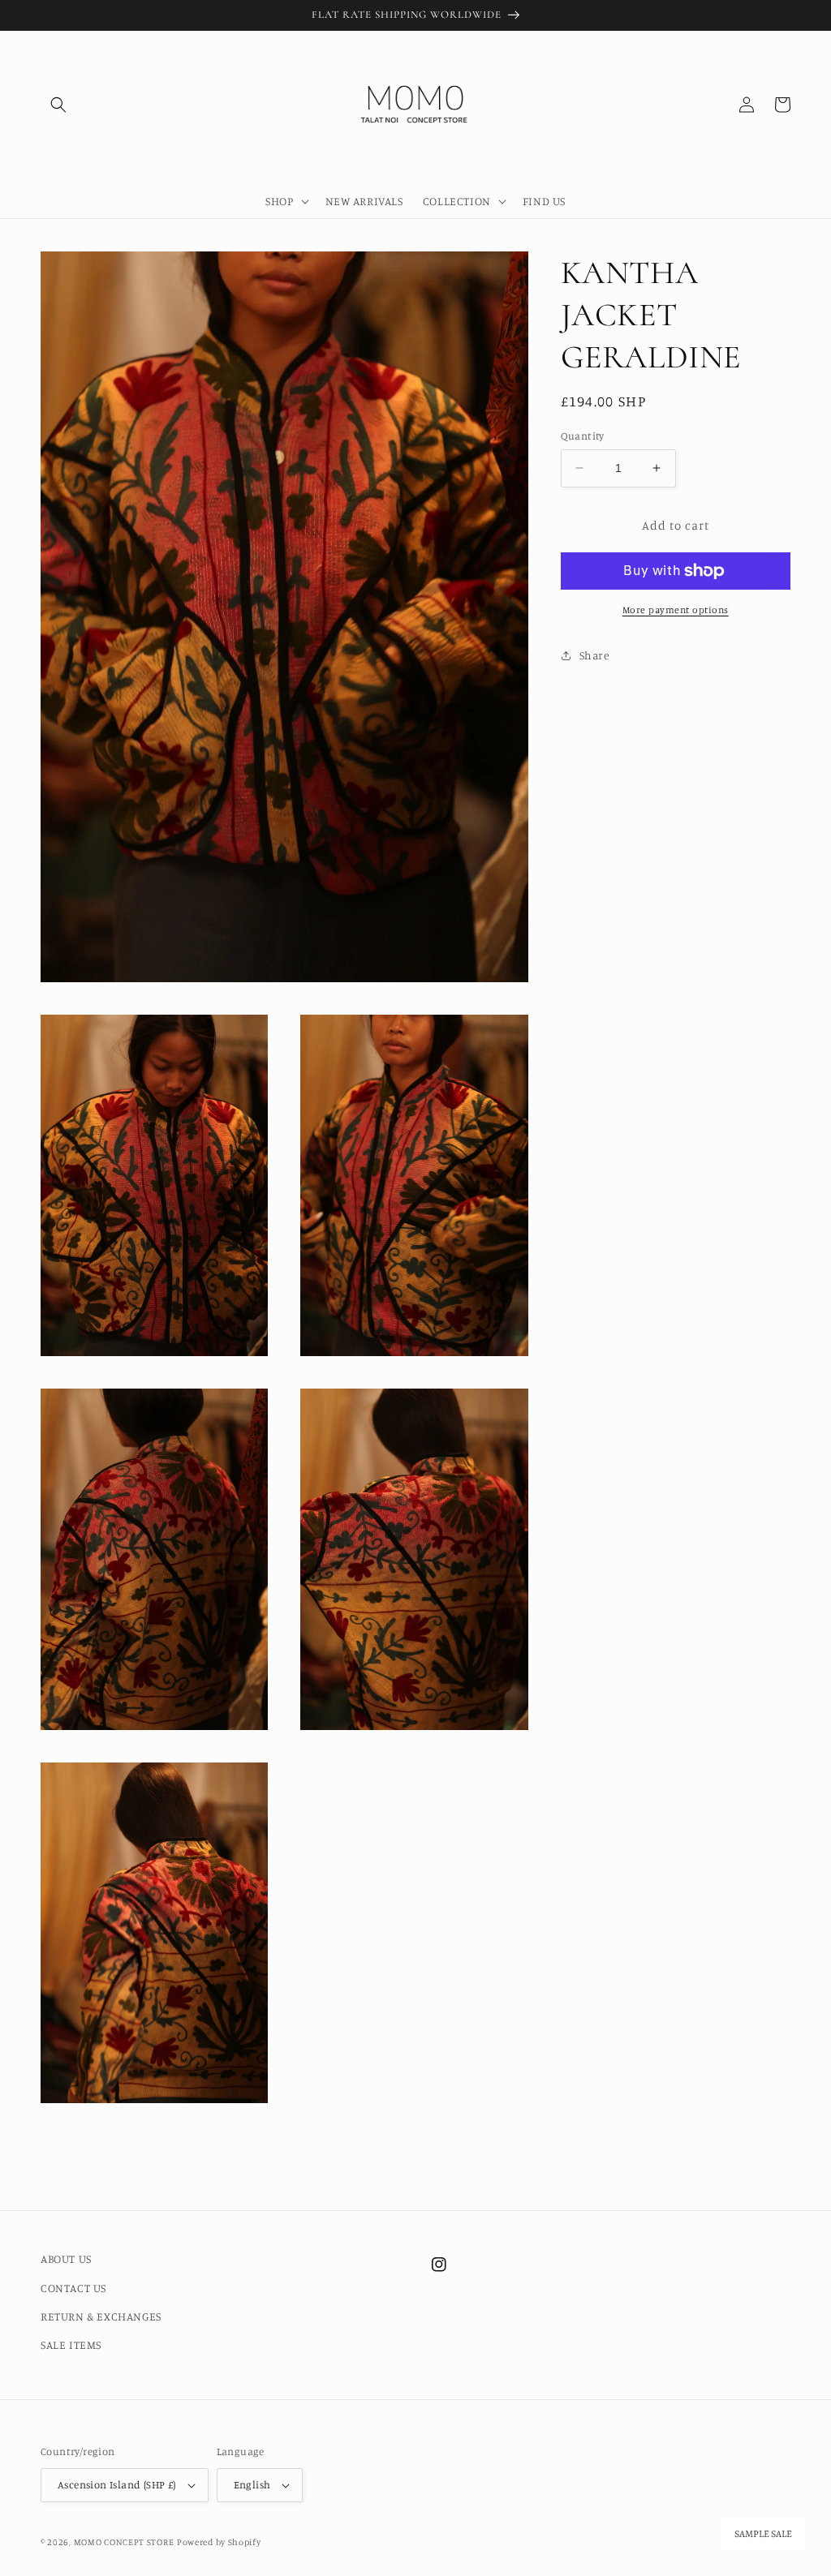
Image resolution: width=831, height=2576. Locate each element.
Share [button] (595, 655)
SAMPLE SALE (763, 2534)
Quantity (583, 436)
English (252, 2484)
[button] (58, 105)
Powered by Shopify (219, 2542)
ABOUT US (66, 2258)
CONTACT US (73, 2288)
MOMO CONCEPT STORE (124, 2542)
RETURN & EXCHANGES (101, 2316)
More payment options (676, 610)
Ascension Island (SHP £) (117, 2484)
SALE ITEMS (71, 2344)
